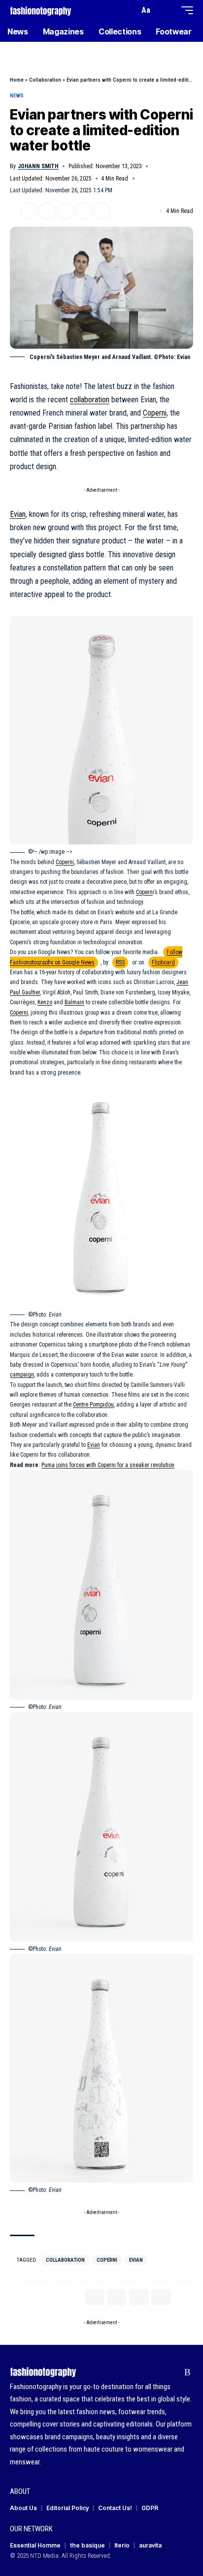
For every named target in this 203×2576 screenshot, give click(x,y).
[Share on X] (29, 211)
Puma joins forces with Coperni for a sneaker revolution (108, 1465)
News (17, 96)
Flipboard (163, 962)
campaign (22, 1375)
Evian (18, 514)
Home (17, 80)
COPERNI (107, 2260)
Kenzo (45, 1002)
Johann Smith (38, 166)
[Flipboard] (172, 2372)
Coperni (155, 413)
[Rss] (187, 2372)
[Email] (66, 211)
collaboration (90, 400)
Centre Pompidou (93, 1405)
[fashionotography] (41, 10)
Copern (144, 892)
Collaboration (45, 80)
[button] (129, 11)
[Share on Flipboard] (47, 211)
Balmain (74, 1002)
